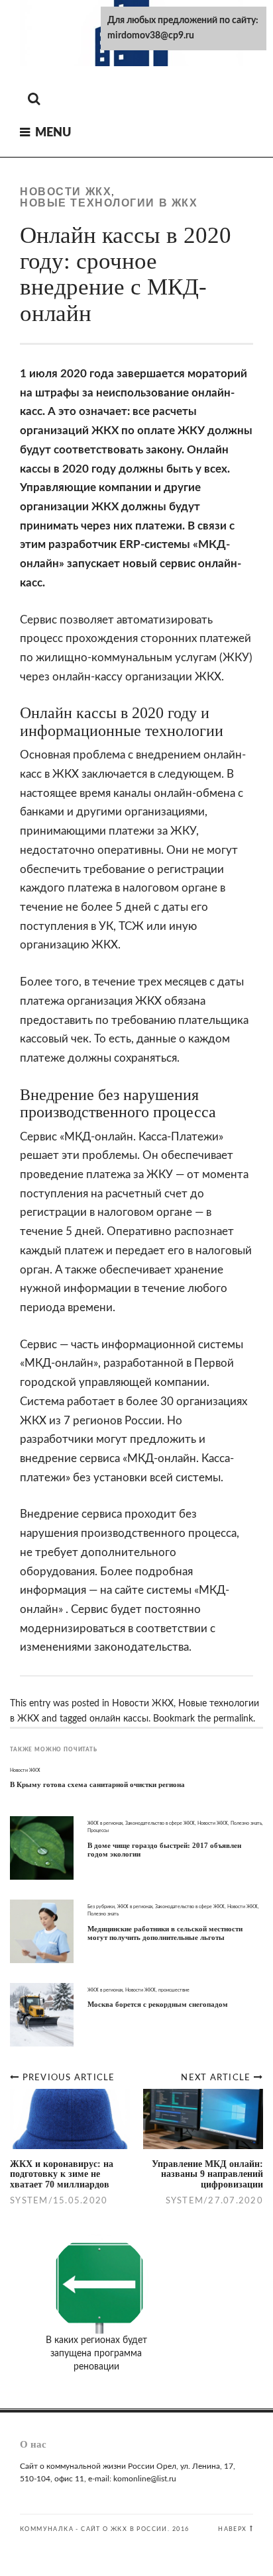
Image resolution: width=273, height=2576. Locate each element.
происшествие (174, 1990)
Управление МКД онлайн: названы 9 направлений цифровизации (207, 2174)
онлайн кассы (119, 1719)
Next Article (217, 2078)
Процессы (98, 1830)
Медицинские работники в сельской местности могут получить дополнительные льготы (165, 1933)
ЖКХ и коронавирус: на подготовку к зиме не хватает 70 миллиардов (62, 2174)
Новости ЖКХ (66, 192)
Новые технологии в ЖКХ (109, 203)
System (185, 2201)
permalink (233, 1719)
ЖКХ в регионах (105, 1823)
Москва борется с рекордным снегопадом (158, 2004)
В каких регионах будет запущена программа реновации (96, 2354)
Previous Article (69, 2078)
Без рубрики (101, 1907)
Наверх (232, 2529)
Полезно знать (246, 1823)
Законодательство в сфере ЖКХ (160, 1823)
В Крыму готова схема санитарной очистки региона (97, 1784)
